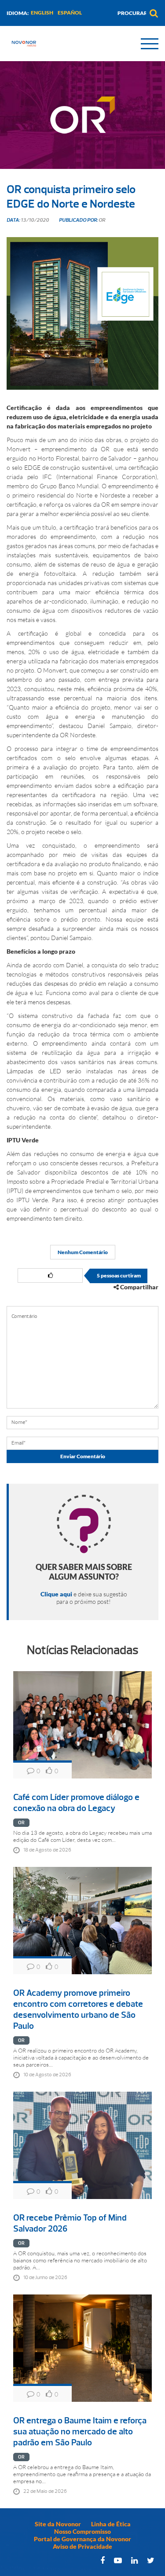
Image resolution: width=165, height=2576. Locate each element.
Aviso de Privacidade (82, 2546)
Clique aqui (56, 1594)
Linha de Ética (111, 2524)
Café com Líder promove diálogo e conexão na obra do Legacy (76, 1803)
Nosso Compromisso (82, 2531)
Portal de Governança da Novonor (82, 2539)
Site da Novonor (58, 2524)
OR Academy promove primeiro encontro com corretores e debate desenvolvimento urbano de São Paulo (78, 2009)
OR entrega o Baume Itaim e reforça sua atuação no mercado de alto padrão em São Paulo (80, 2431)
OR (21, 1823)
